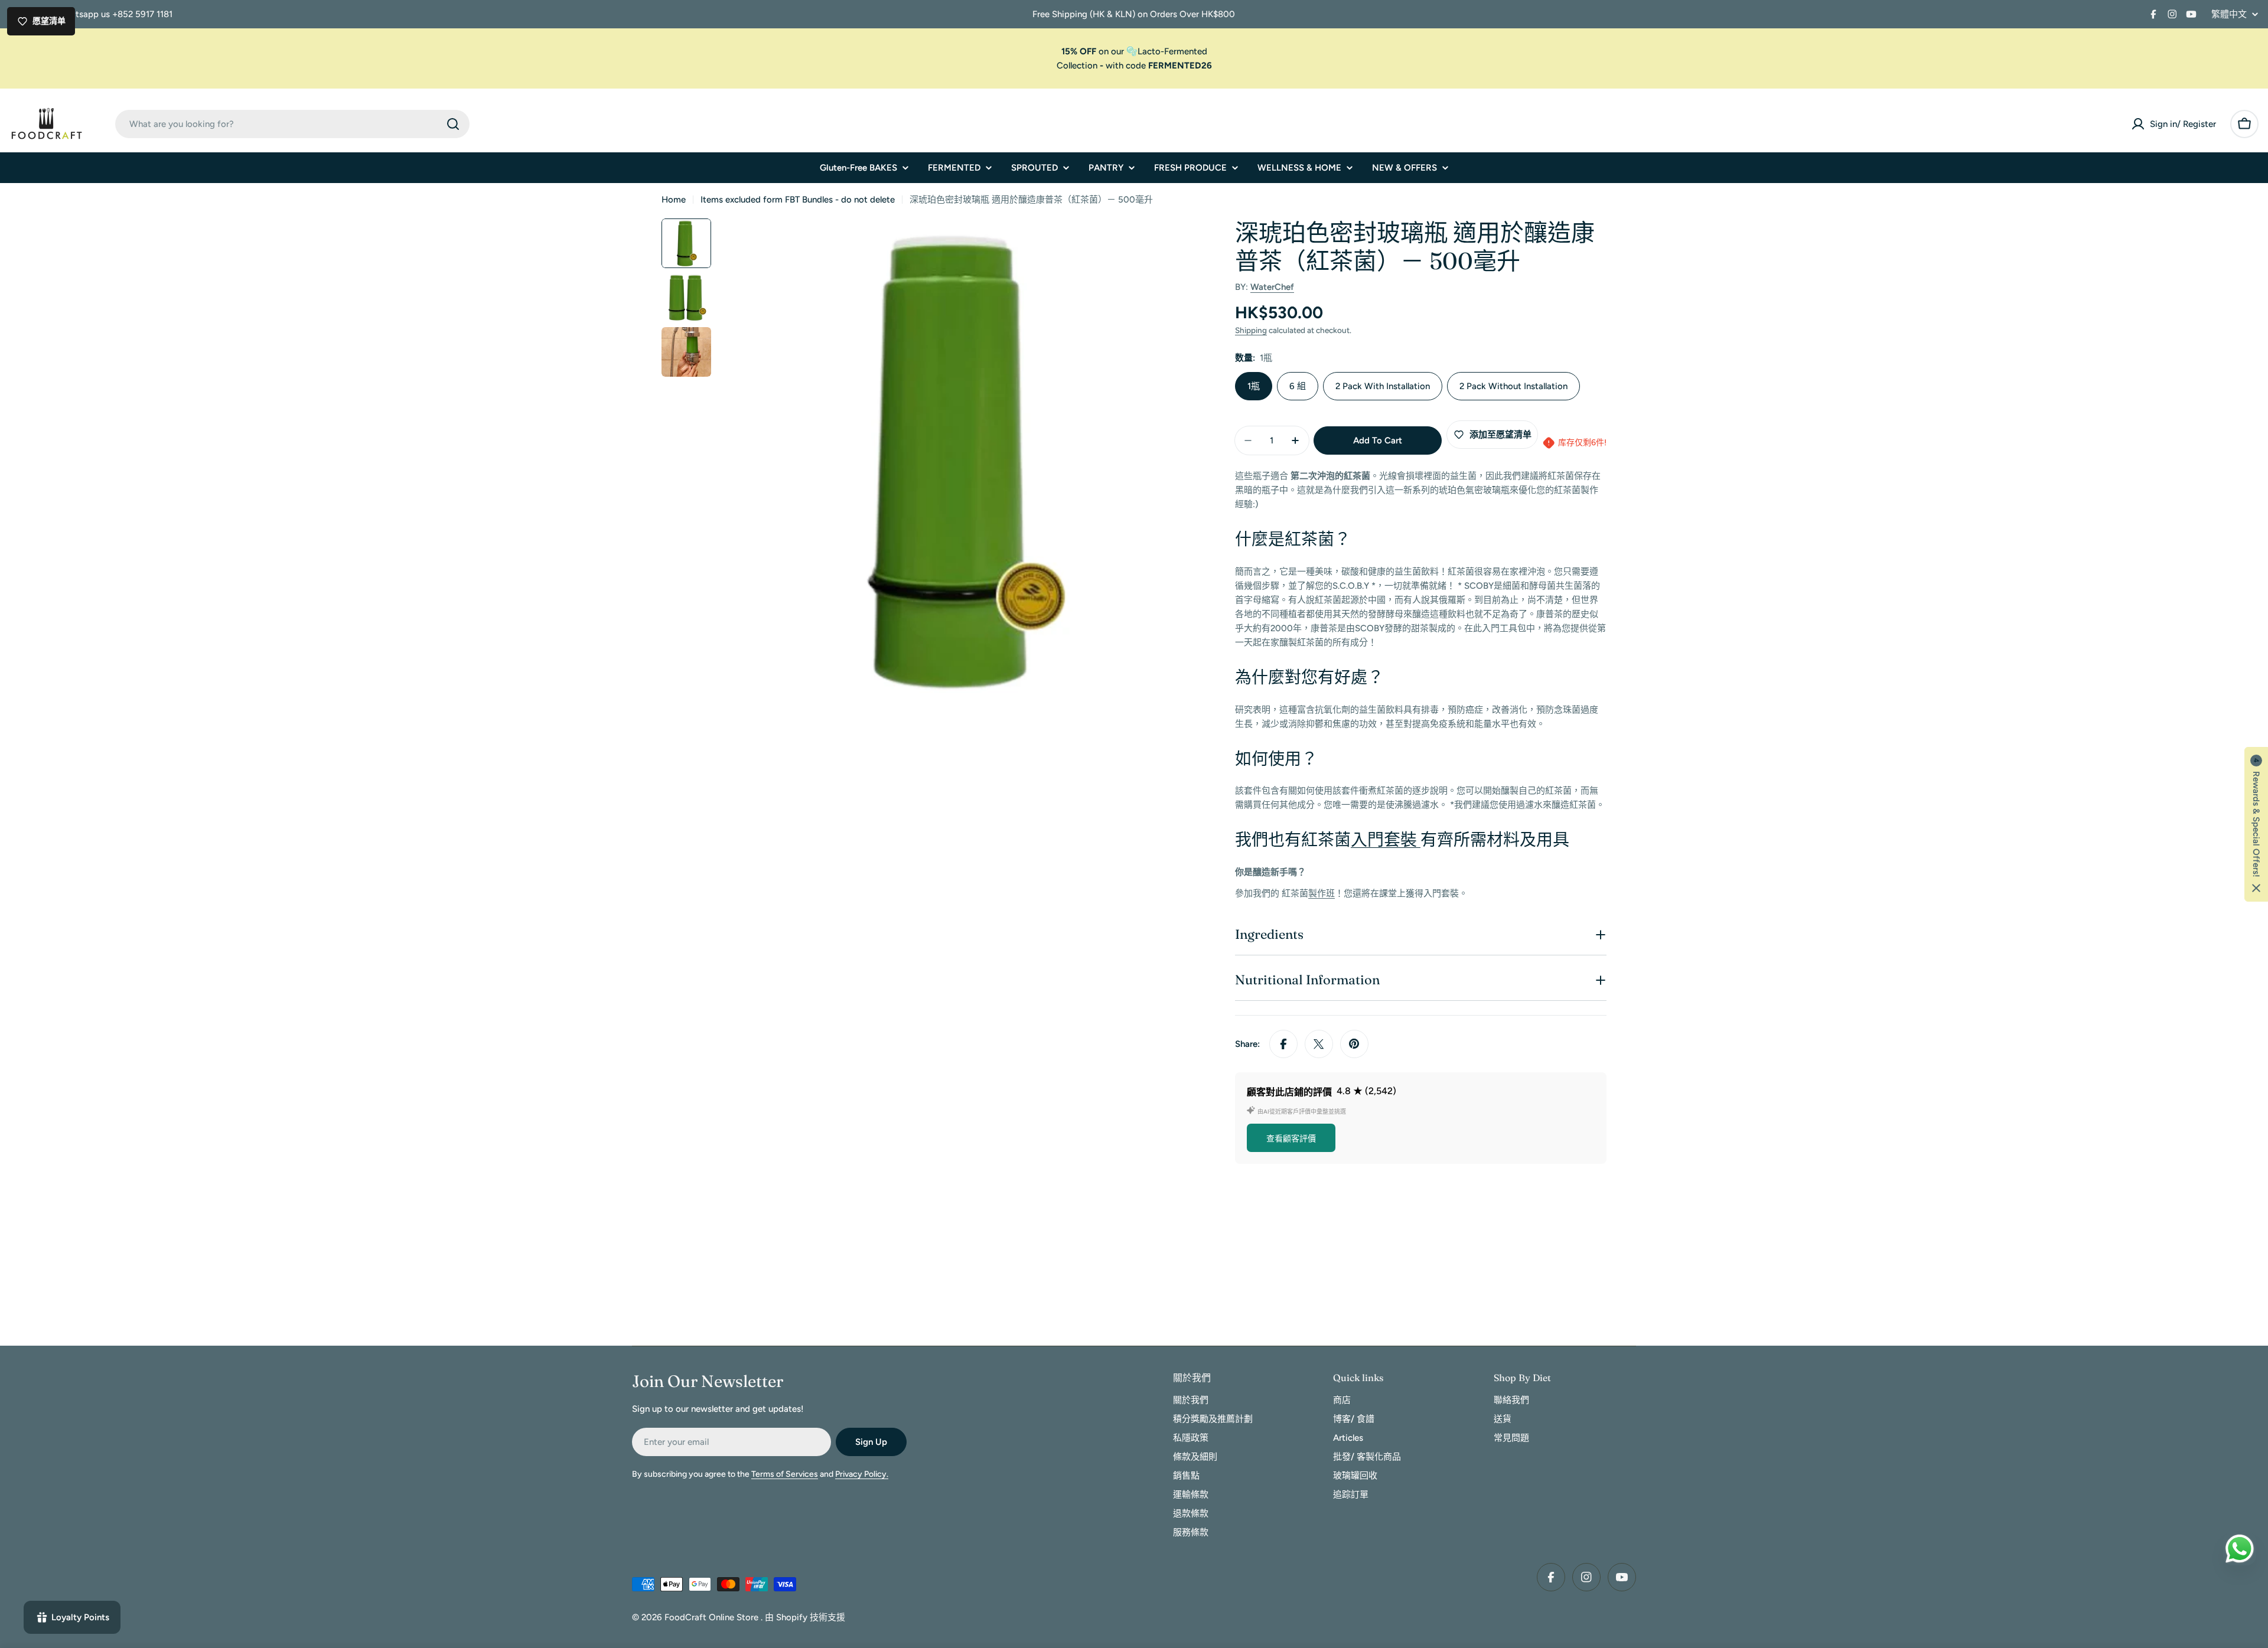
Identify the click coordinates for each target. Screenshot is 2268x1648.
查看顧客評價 (1291, 1139)
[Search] (453, 124)
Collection (1077, 66)
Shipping (1251, 330)
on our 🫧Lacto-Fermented (1134, 51)
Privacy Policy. (862, 1474)
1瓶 (1254, 386)
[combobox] (292, 124)
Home (674, 200)
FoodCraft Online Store (713, 1617)
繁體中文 (2229, 14)
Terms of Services (785, 1474)
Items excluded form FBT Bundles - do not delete (798, 200)
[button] (2256, 824)
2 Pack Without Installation (1513, 386)
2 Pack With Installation (1383, 386)
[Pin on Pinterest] (1354, 1044)
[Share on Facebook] (1283, 1044)
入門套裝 (1386, 840)
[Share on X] (1319, 1044)
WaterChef (1272, 287)
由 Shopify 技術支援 (805, 1617)
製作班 (1322, 893)
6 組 (1298, 386)
